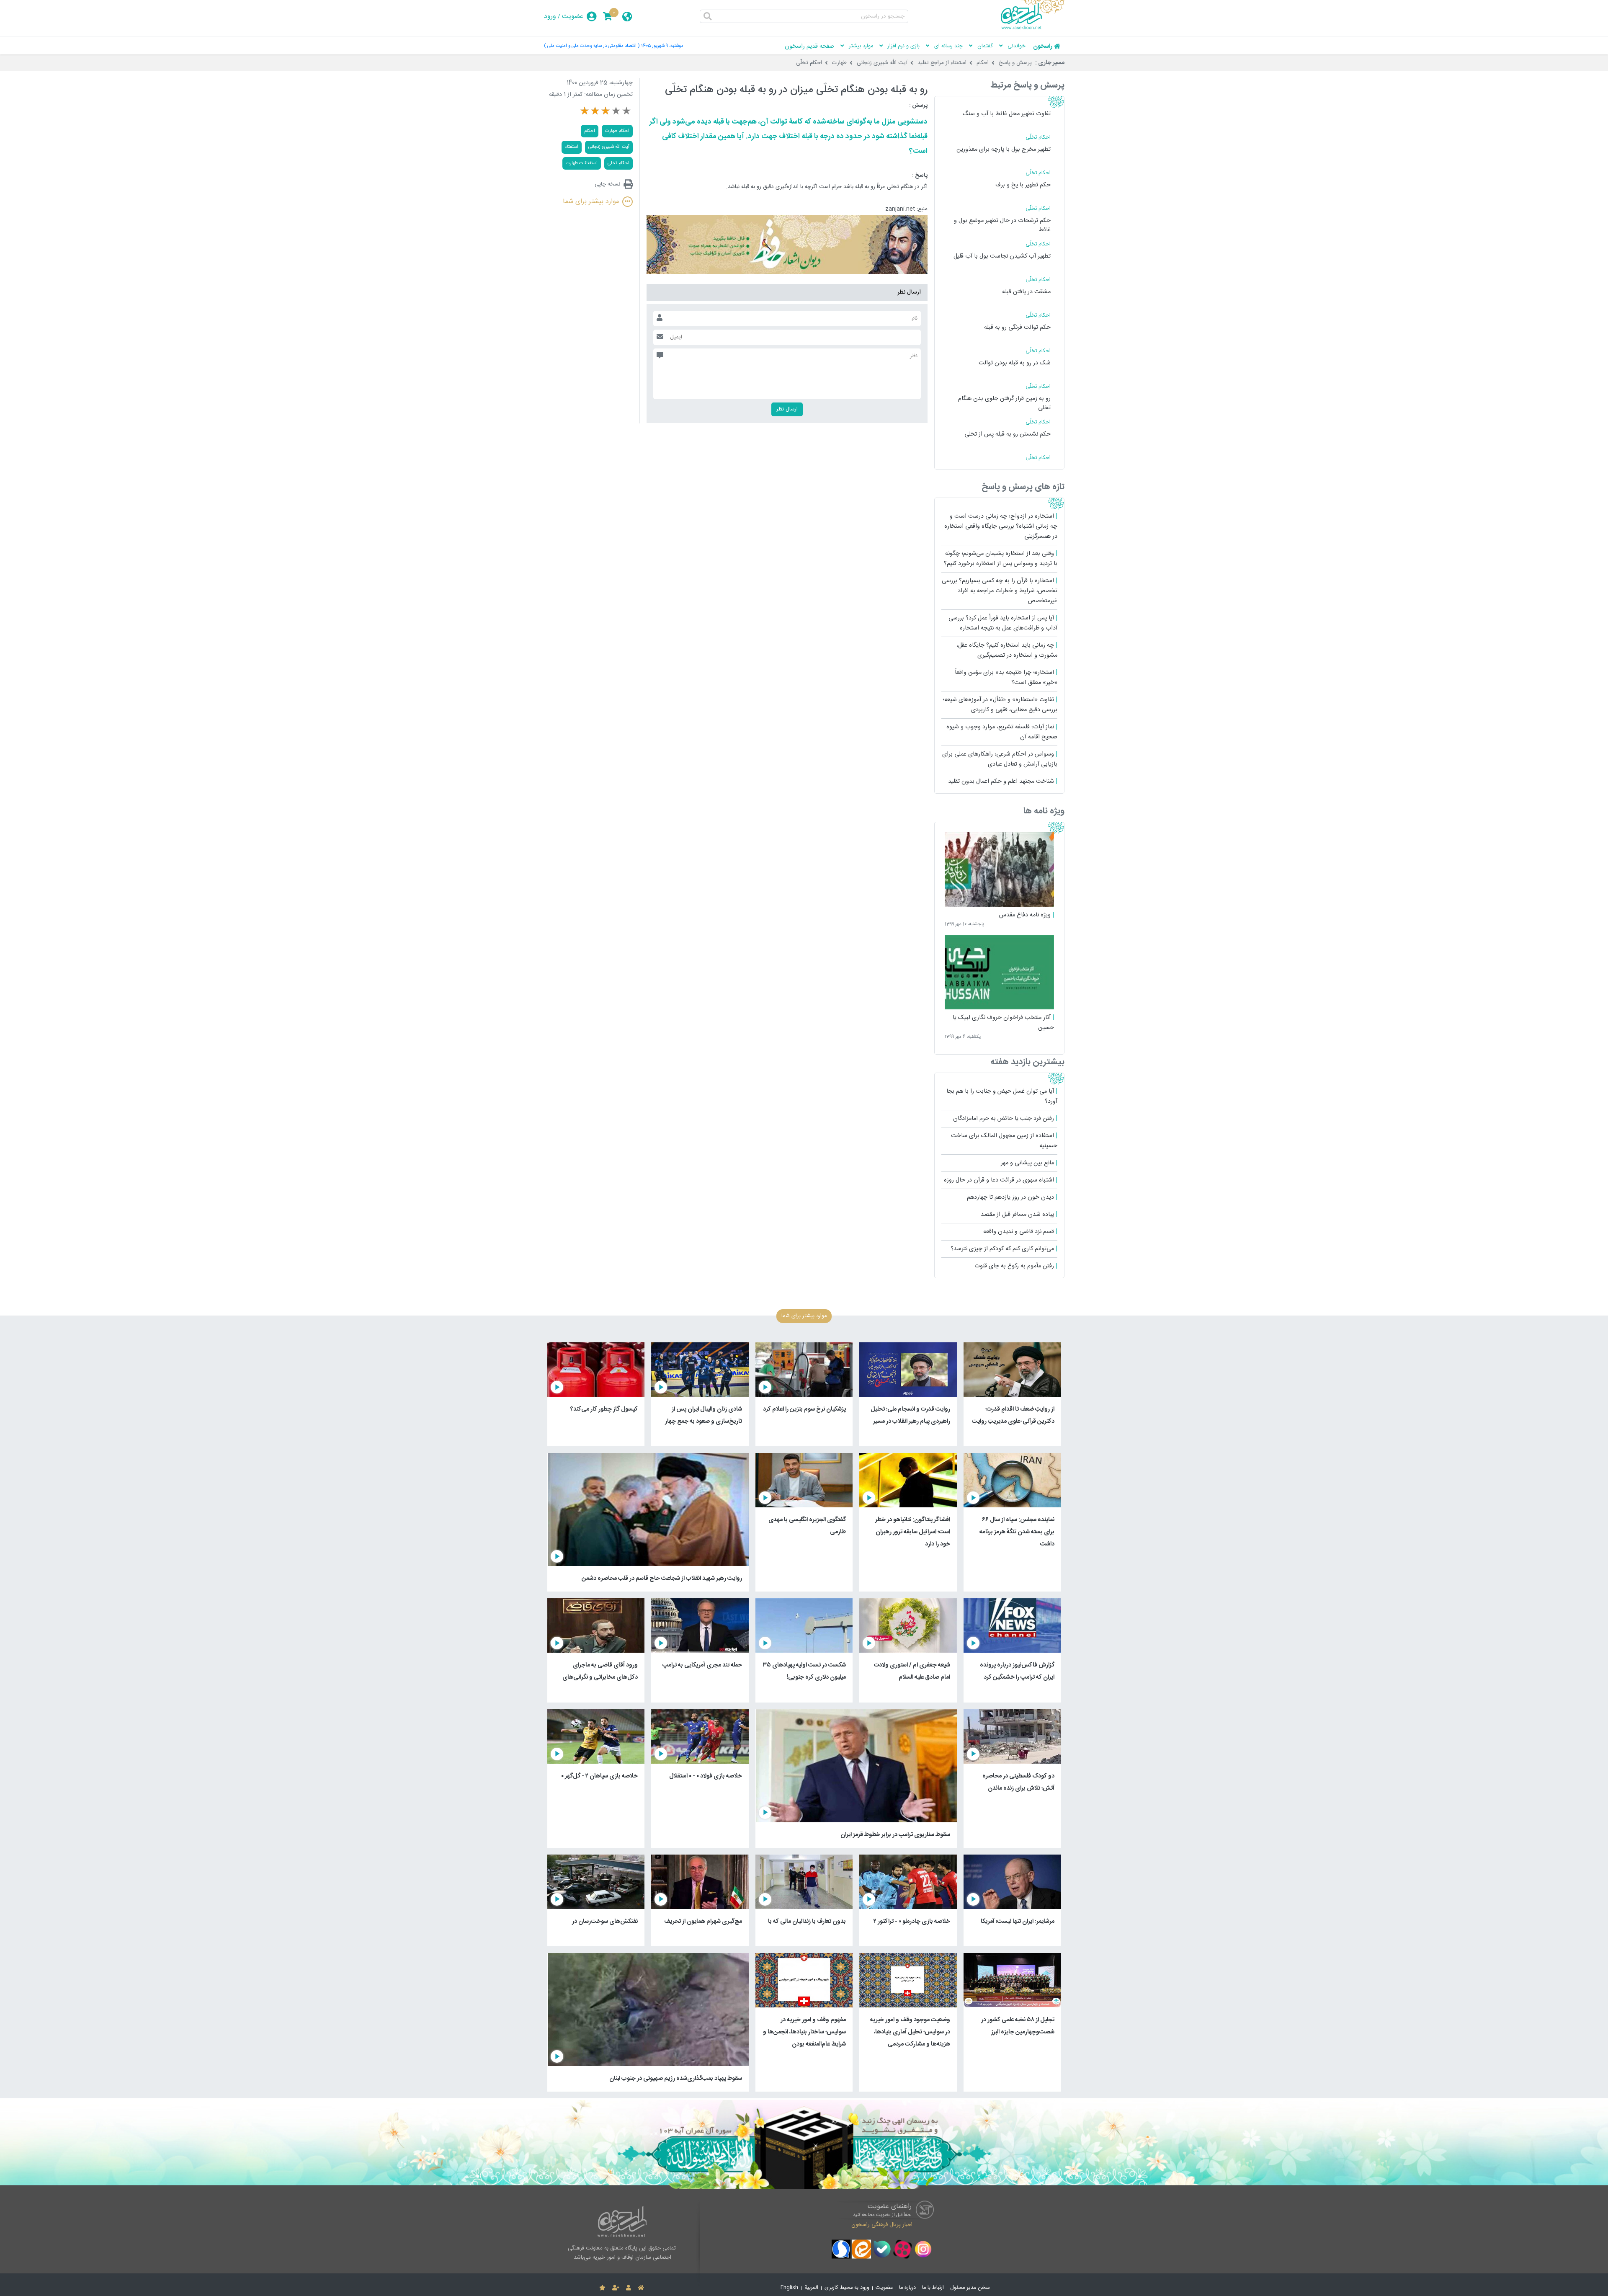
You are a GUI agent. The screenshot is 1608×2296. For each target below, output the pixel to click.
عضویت (573, 17)
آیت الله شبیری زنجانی (882, 63)
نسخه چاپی (607, 184)
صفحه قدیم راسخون (809, 46)
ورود (550, 17)
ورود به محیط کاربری (847, 2288)
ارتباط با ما (933, 2288)
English (789, 2288)
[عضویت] (616, 2288)
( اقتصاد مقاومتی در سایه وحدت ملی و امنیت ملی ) (592, 46)
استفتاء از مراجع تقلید (942, 63)
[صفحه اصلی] (641, 2288)
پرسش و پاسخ (1015, 63)
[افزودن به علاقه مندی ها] (602, 2288)
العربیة (811, 2288)
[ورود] (629, 2288)
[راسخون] (1033, 28)
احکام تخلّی (809, 63)
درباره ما (907, 2288)
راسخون (1043, 46)
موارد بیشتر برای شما (591, 202)
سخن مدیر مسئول (970, 2288)
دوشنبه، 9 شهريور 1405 (662, 46)
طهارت (839, 63)
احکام (983, 63)
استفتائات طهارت (582, 163)
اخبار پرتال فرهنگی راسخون (882, 2225)
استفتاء (572, 147)
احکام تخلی (618, 163)
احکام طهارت (617, 131)
